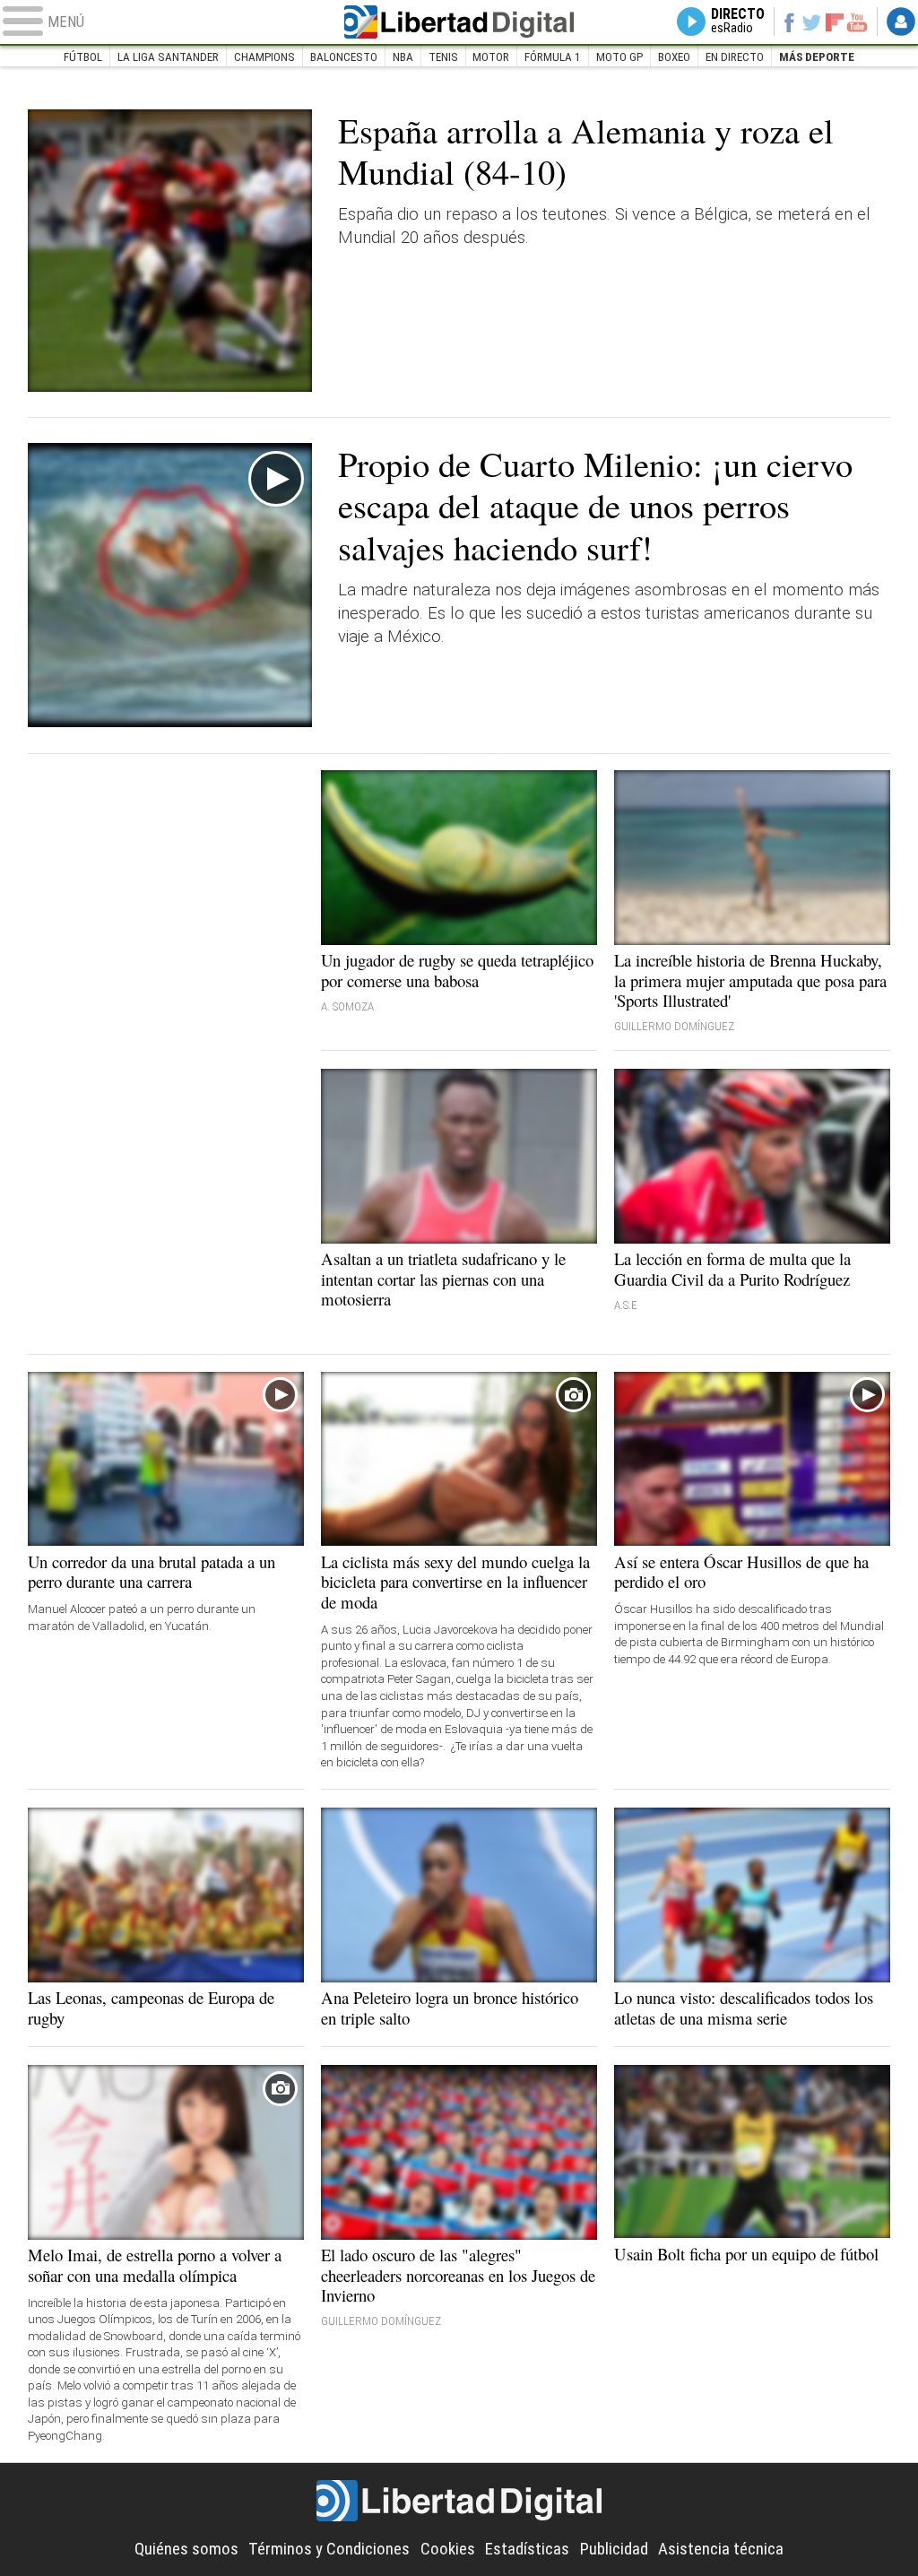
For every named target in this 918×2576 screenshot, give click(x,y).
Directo (738, 21)
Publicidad (614, 2549)
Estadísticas (527, 2549)
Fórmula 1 (553, 57)
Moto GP (619, 57)
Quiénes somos (186, 2549)
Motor (491, 57)
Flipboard (835, 22)
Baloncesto (344, 57)
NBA (403, 57)
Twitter (812, 22)
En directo (735, 57)
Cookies (448, 2549)
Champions (264, 57)
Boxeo (674, 57)
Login (901, 22)
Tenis (443, 57)
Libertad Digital (459, 22)
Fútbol (83, 57)
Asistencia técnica (721, 2549)
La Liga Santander (168, 57)
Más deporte (817, 57)
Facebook (788, 22)
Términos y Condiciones (329, 2549)
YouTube (857, 22)
